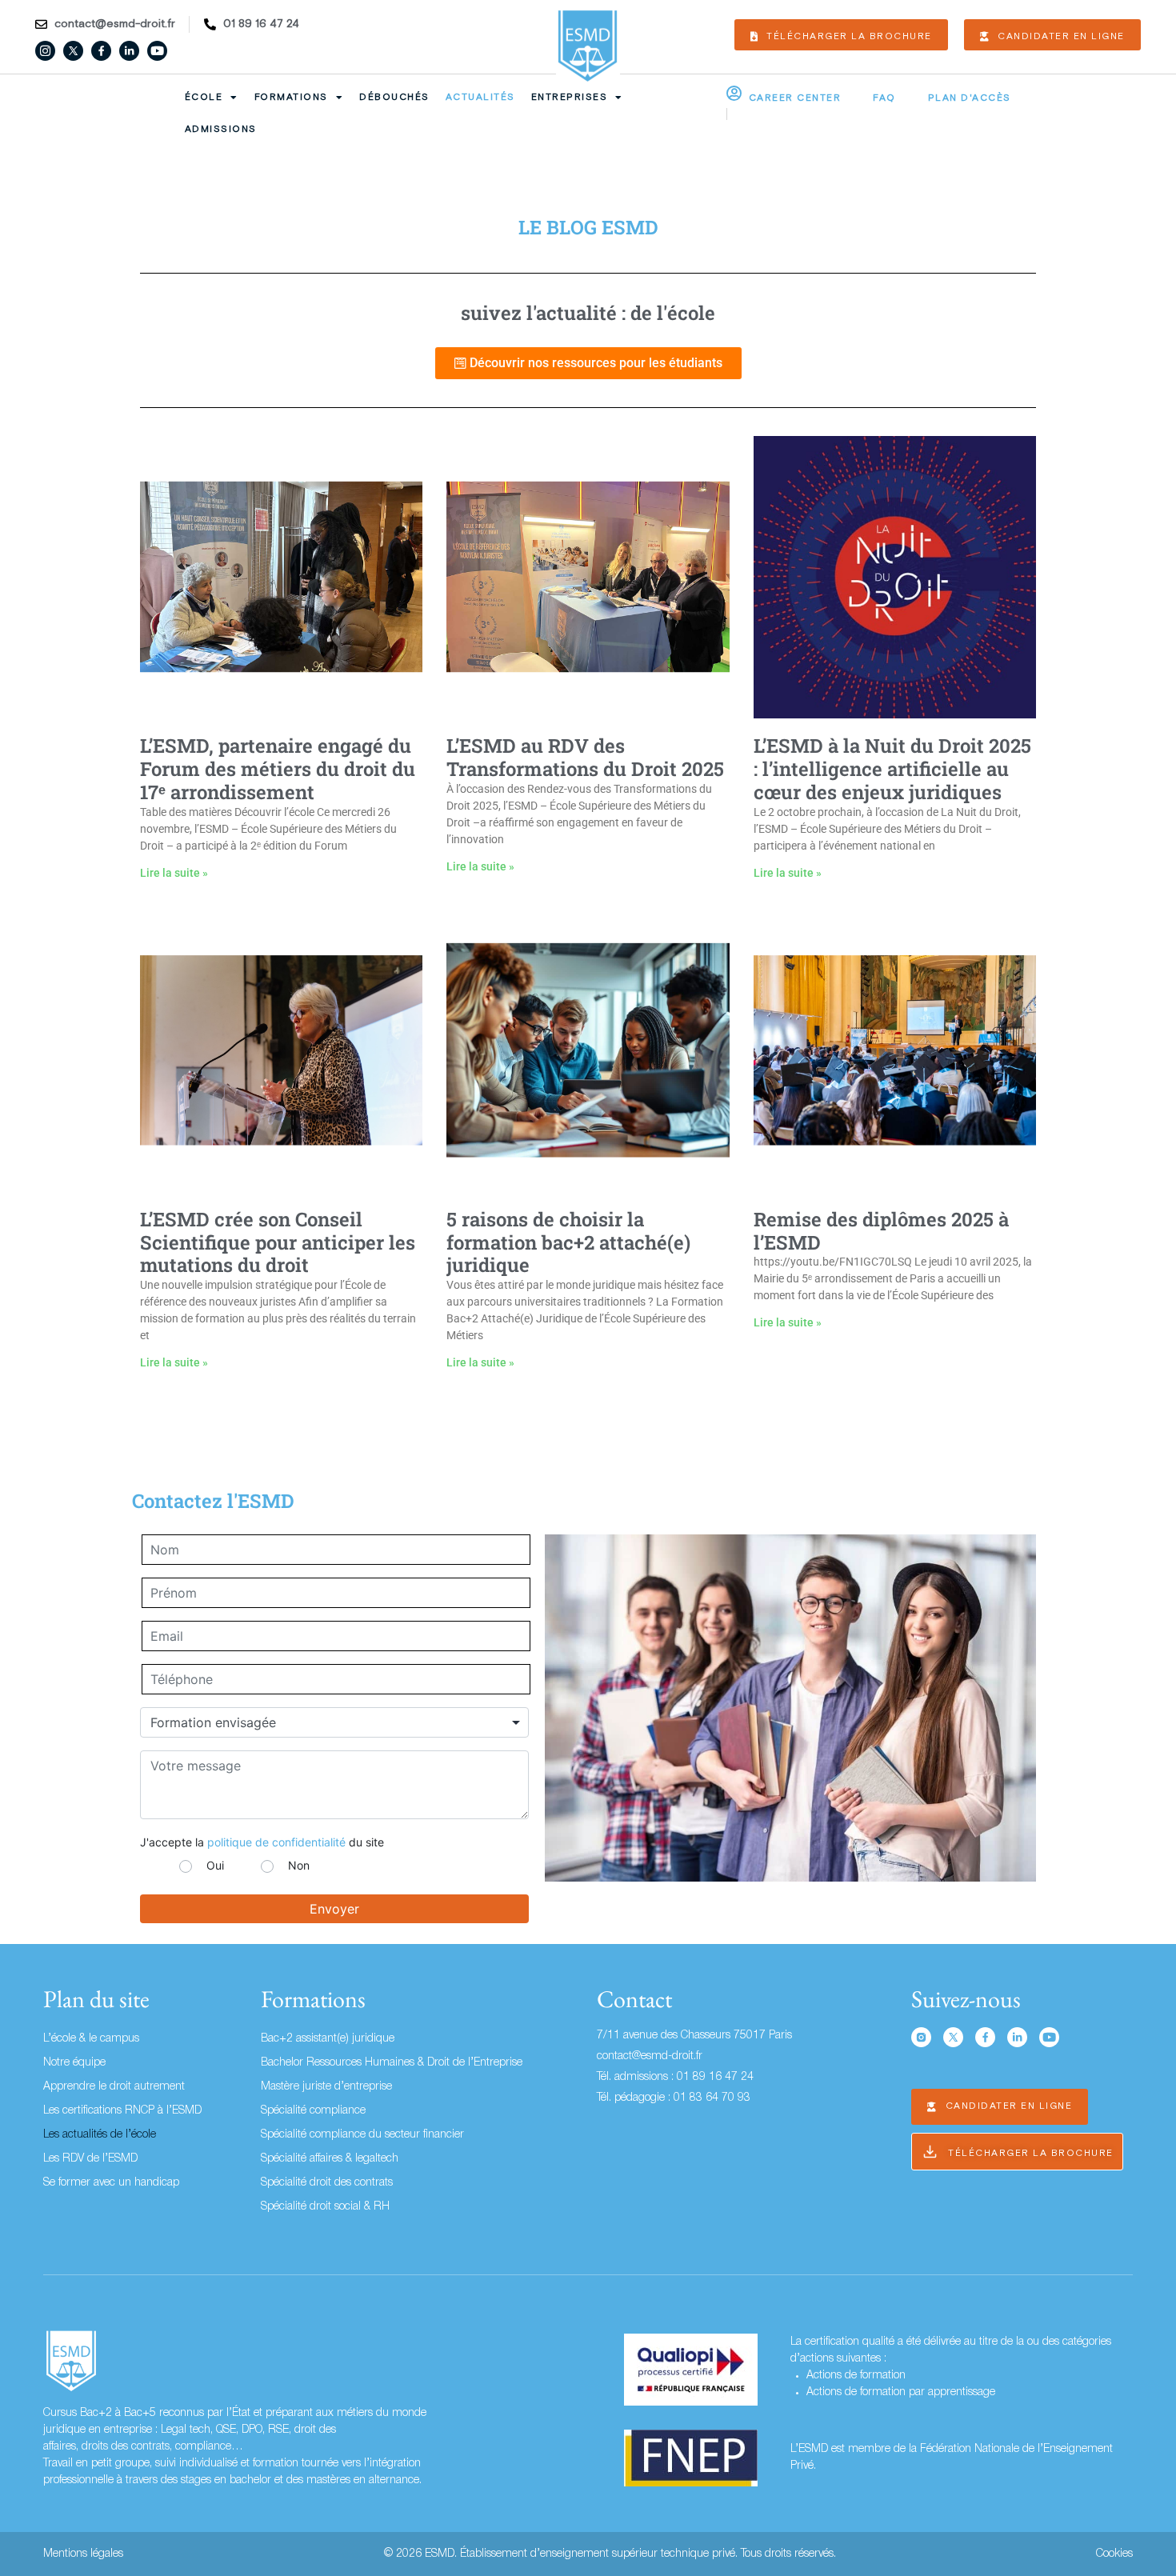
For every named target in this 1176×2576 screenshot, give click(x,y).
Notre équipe (74, 2063)
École (204, 97)
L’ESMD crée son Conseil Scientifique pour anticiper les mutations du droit (278, 1242)
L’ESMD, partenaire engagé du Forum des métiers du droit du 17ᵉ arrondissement (278, 769)
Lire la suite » (174, 873)
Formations (291, 97)
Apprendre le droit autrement (114, 2087)
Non (299, 1865)
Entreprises (570, 97)
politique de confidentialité (276, 1842)
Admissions (221, 129)
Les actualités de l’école (100, 2135)
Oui (215, 1865)
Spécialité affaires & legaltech (330, 2159)
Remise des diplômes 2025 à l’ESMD (881, 1231)
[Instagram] (45, 51)
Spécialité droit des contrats (327, 2183)
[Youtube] (157, 51)
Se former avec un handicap (111, 2183)
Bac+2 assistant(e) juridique (328, 2039)
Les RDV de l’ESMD (90, 2159)
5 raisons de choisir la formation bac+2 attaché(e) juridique (568, 1242)
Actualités (480, 97)
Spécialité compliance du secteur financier (362, 2135)
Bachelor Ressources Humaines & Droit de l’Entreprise (392, 2063)
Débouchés (394, 97)
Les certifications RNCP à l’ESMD (122, 2111)
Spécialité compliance (313, 2111)
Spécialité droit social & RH (325, 2207)
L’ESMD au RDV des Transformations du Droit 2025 (585, 757)
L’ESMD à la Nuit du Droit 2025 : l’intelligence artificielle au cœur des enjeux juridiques (892, 769)
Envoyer (334, 1909)
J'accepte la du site (262, 1842)
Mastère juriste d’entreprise (326, 2087)
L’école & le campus (91, 2039)
